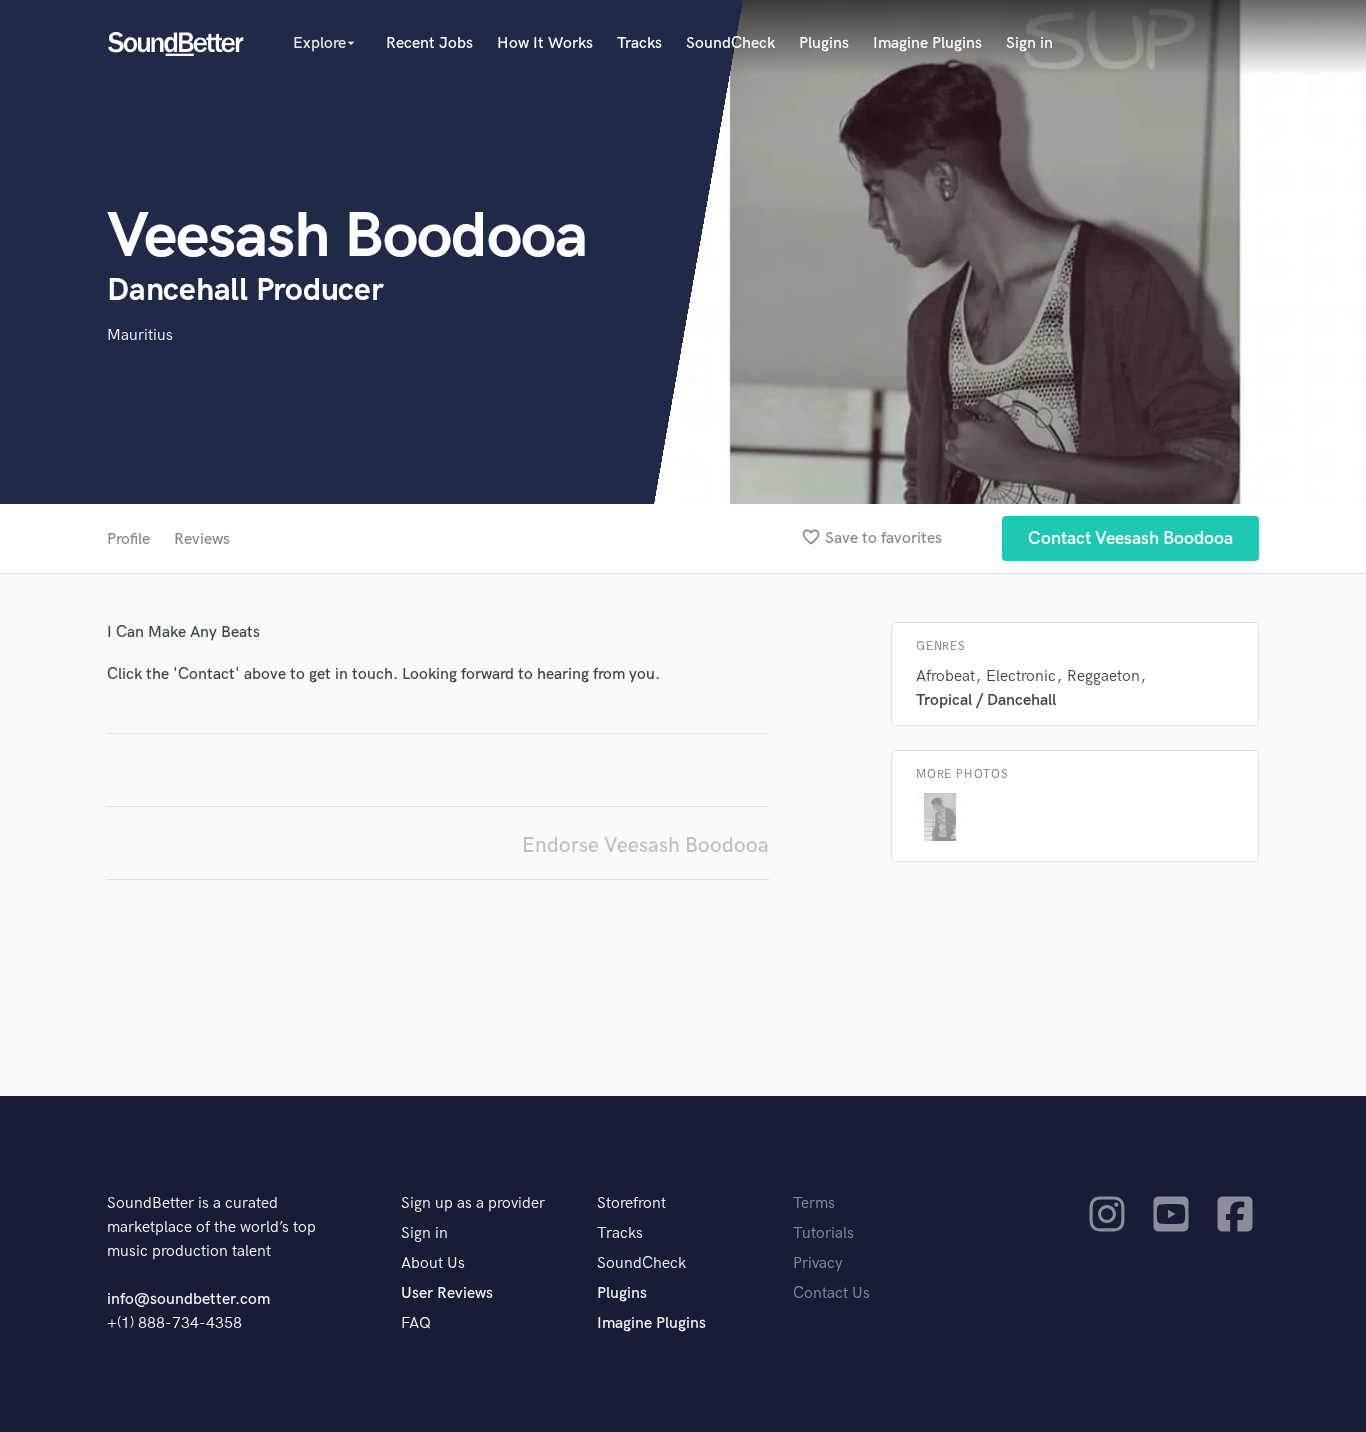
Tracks (639, 43)
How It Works (545, 43)
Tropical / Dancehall (986, 700)
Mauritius (140, 335)
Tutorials (823, 1233)
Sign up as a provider (473, 1203)
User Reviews (447, 1293)
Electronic (1021, 676)
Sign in (1029, 43)
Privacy (818, 1263)
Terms (814, 1203)
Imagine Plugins (927, 43)
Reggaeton (1103, 676)
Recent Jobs (429, 43)
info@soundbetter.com (188, 1299)
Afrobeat (945, 676)
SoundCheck (730, 43)
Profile (128, 539)
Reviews (202, 539)
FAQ (416, 1323)
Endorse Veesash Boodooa (645, 845)
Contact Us (831, 1293)
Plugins (824, 43)
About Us (433, 1263)
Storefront (631, 1203)
